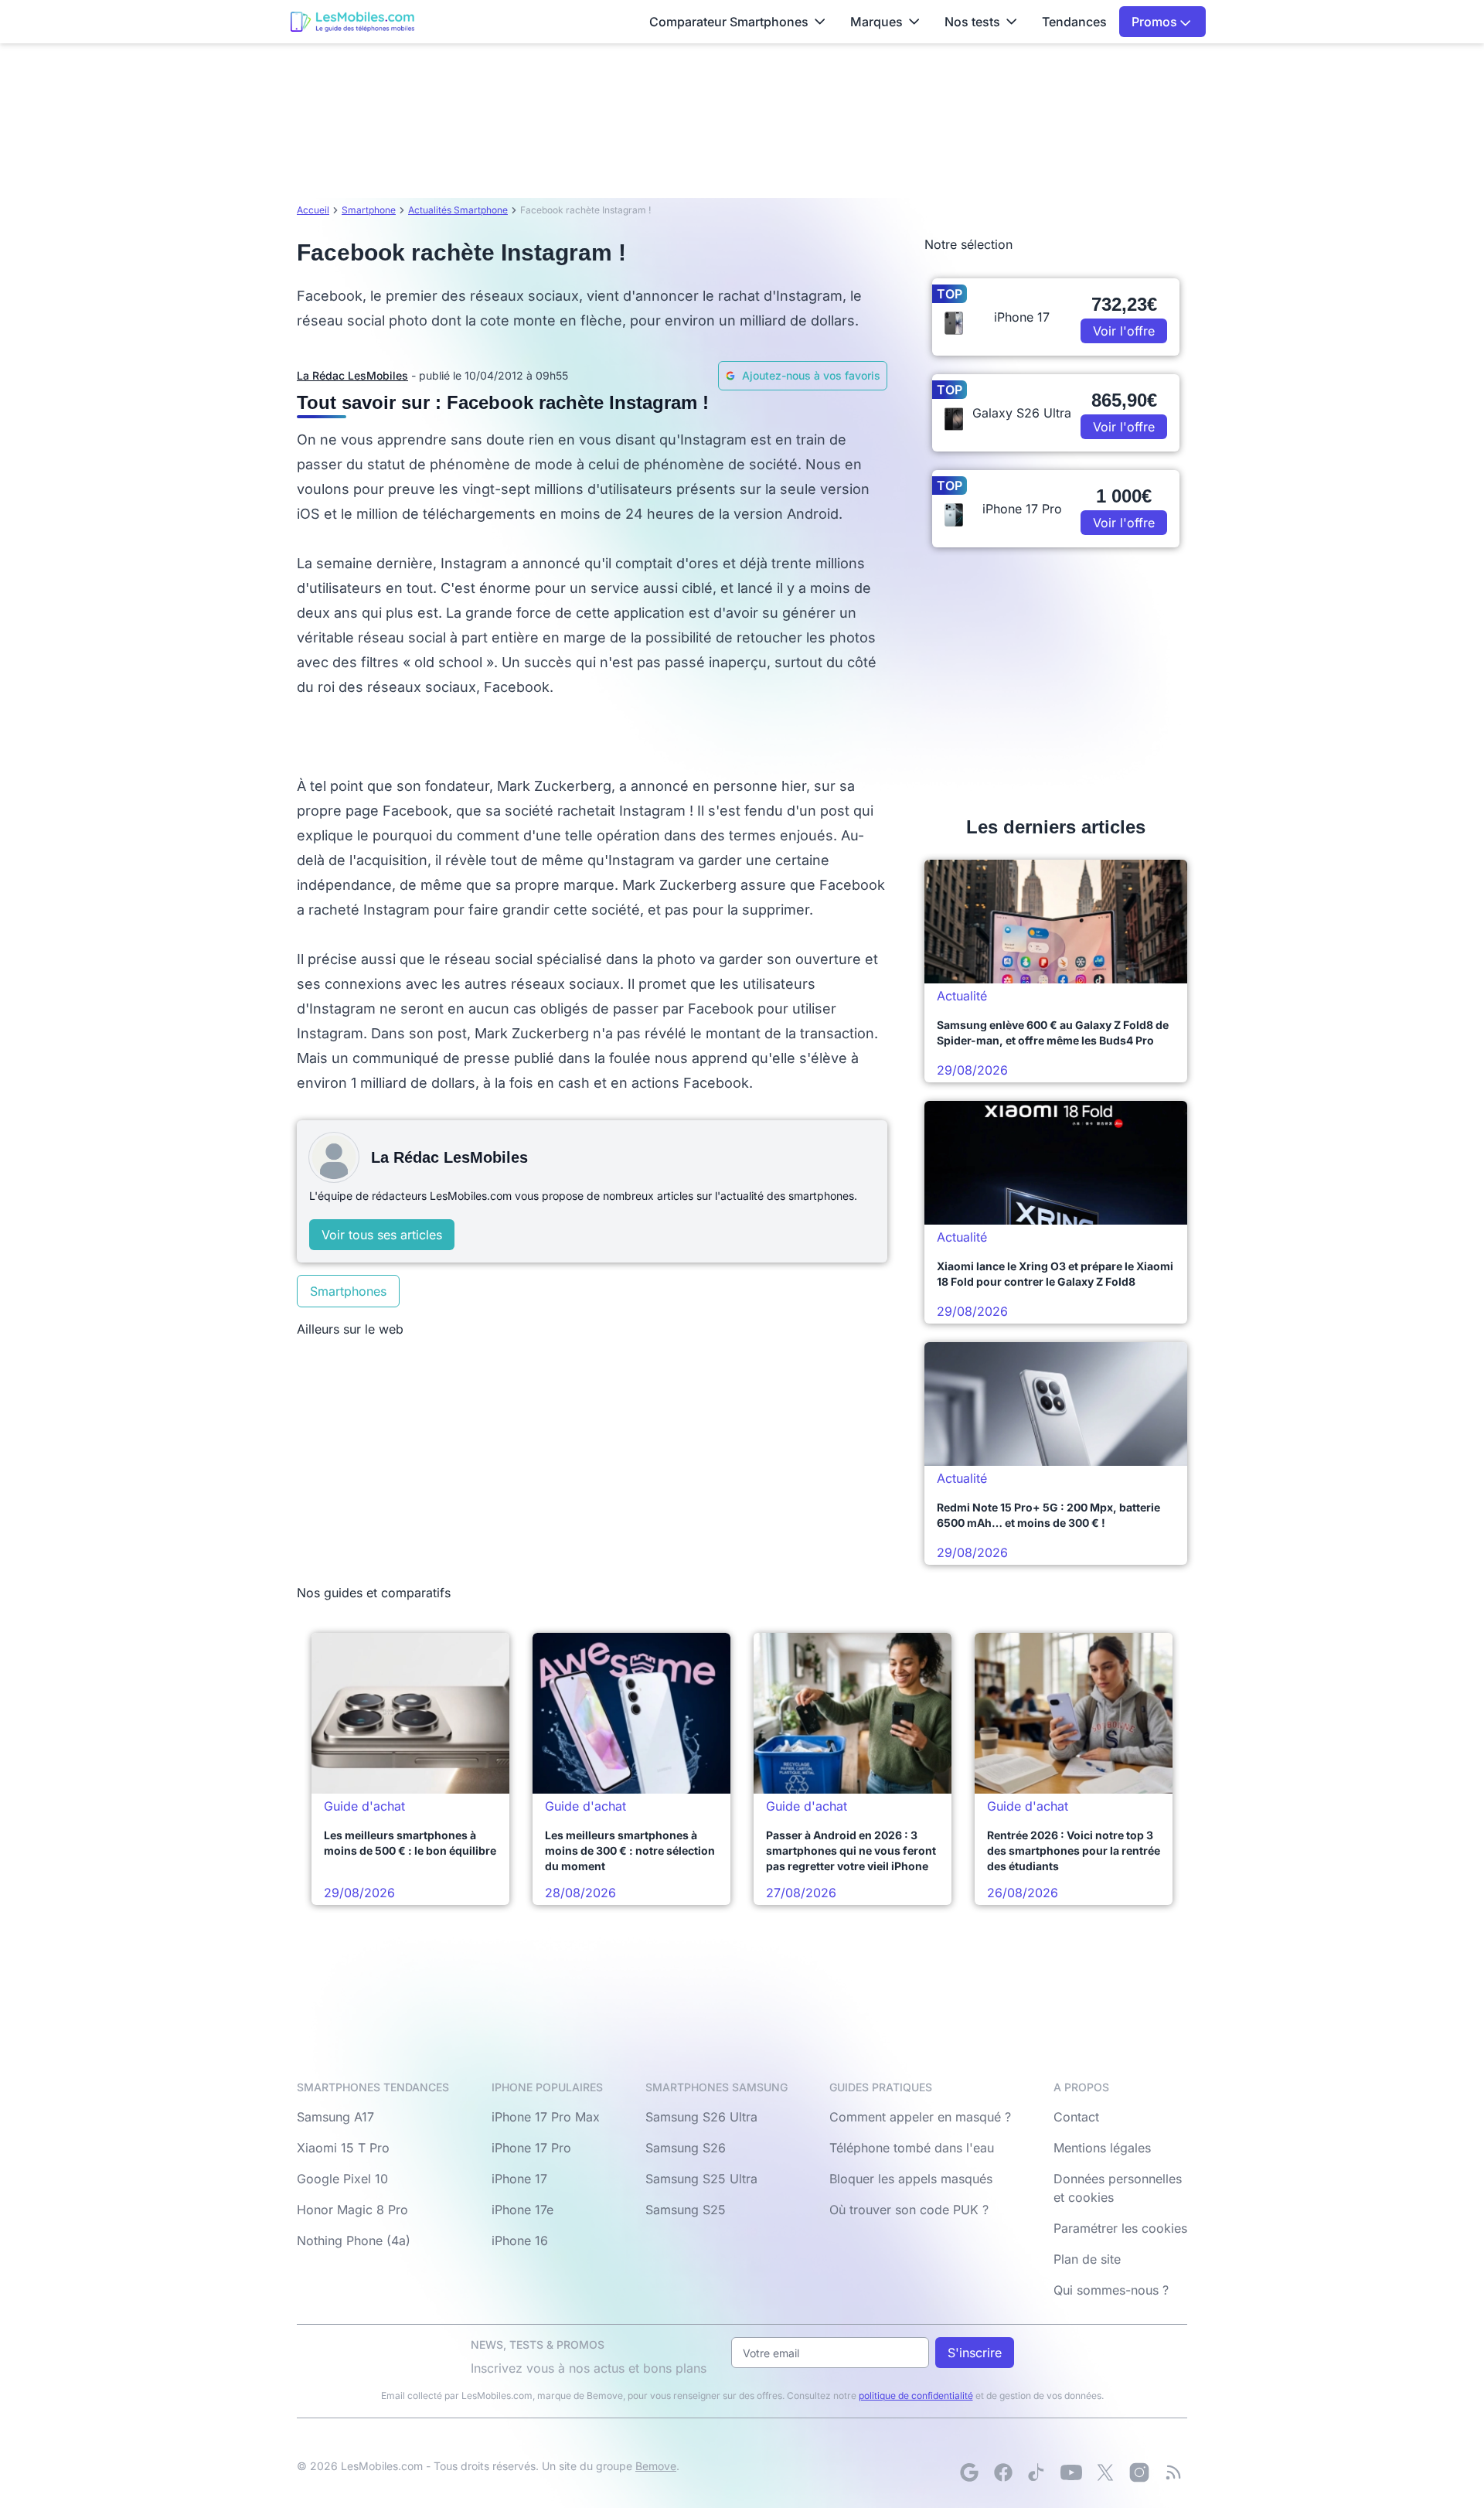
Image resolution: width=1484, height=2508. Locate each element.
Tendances (1074, 22)
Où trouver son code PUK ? (909, 2210)
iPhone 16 (520, 2241)
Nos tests (972, 22)
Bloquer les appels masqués (911, 2179)
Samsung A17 (335, 2117)
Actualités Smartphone (458, 210)
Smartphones (348, 1291)
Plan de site (1087, 2259)
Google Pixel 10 (342, 2179)
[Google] (969, 2472)
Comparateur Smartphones (729, 22)
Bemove (656, 2466)
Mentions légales (1102, 2148)
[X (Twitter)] (1105, 2472)
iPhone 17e (522, 2210)
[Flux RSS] (1173, 2472)
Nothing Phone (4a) (354, 2241)
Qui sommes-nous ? (1111, 2290)
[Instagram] (1139, 2472)
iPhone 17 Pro (531, 2148)
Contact (1076, 2117)
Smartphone (369, 210)
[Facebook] (1003, 2472)
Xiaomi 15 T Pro (343, 2148)
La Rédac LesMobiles (352, 375)
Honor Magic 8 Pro (352, 2210)
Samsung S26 (686, 2148)
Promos (1156, 22)
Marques (876, 22)
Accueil (313, 210)
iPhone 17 (519, 2179)
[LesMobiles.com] (352, 22)
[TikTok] (1037, 2472)
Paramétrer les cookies (1120, 2228)
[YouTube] (1071, 2472)
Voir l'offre (1124, 331)
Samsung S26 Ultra (701, 2117)
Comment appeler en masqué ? (920, 2117)
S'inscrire (975, 2353)
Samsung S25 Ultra (701, 2179)
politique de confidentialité (916, 2396)
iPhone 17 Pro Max (546, 2117)
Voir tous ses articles (382, 1235)
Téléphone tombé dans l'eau (912, 2148)
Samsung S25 (686, 2210)
